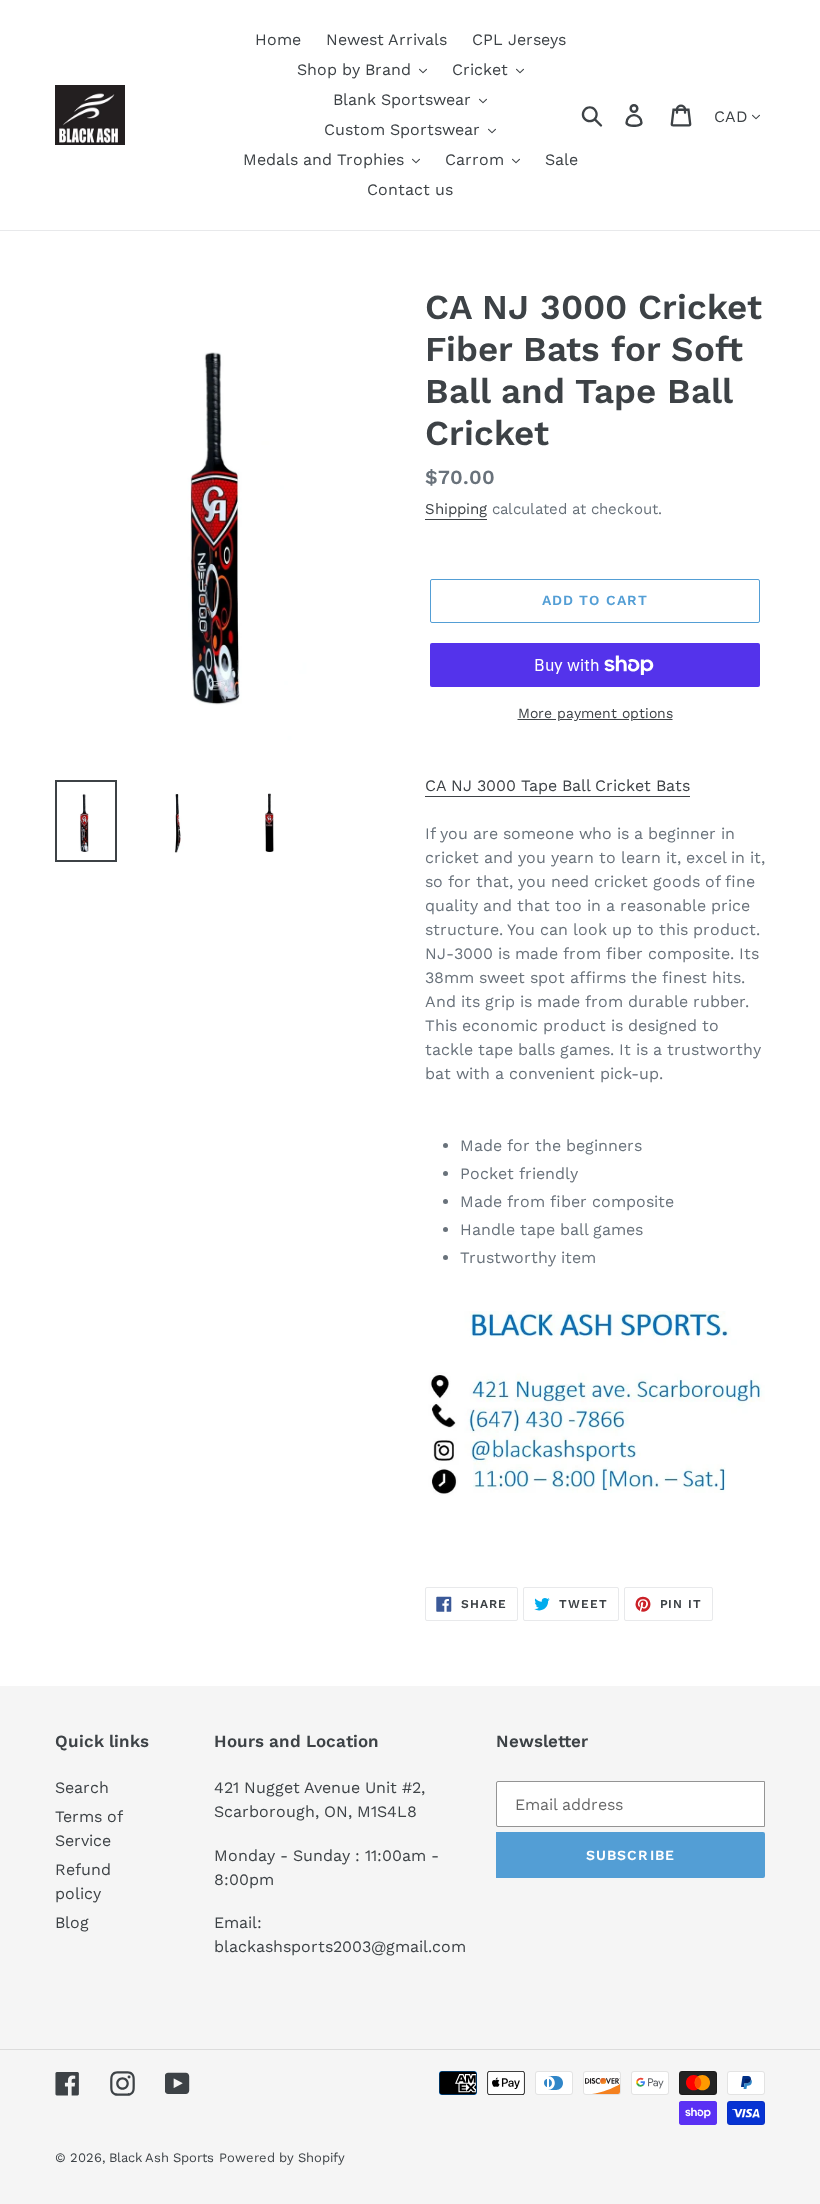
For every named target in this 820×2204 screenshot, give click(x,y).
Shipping (456, 509)
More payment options (595, 713)
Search (82, 1787)
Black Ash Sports (161, 2157)
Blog (72, 1922)
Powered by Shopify (282, 2157)
